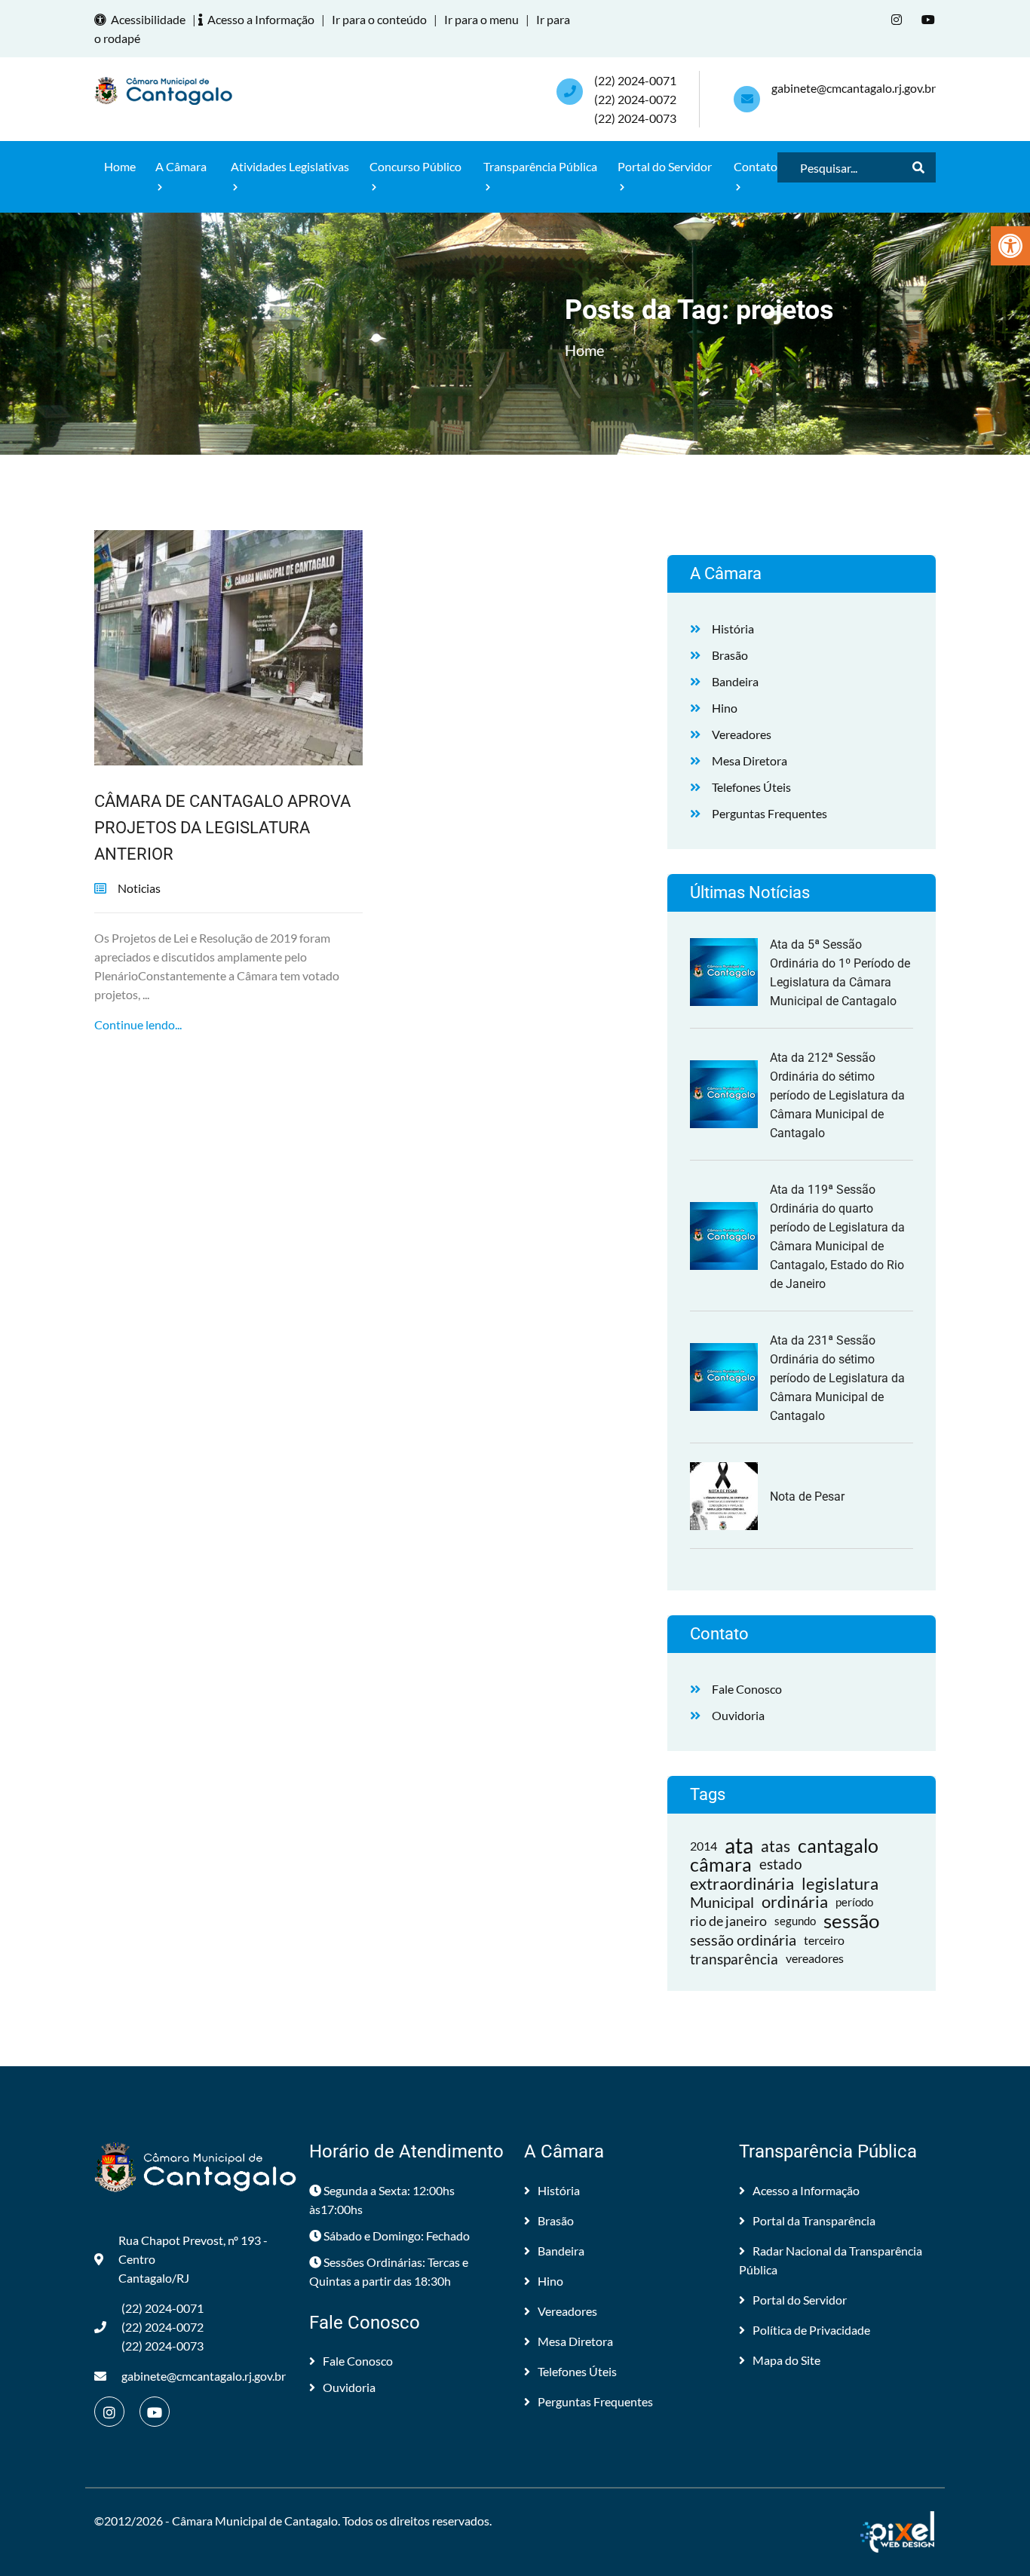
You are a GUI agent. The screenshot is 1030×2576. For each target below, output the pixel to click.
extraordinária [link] (742, 1883)
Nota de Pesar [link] (807, 1497)
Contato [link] (756, 166)
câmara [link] (721, 1865)
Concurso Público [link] (415, 166)
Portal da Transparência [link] (814, 2220)
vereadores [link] (815, 1958)
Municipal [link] (722, 1902)
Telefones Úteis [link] (751, 787)
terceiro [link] (824, 1940)
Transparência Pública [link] (540, 166)
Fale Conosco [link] (747, 1689)
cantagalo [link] (838, 1846)
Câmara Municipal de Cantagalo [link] (255, 2521)
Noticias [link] (139, 888)
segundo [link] (795, 1921)
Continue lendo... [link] (138, 1024)
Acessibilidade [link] (148, 19)
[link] (1010, 246)
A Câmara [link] (181, 166)
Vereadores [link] (742, 734)
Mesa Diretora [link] (750, 761)
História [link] (733, 629)
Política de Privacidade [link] (811, 2330)
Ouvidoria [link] (738, 1715)
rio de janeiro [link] (728, 1921)
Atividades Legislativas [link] (290, 166)
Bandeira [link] (735, 681)
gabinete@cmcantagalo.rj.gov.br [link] (854, 88)
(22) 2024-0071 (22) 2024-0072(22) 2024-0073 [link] (635, 99)
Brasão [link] (730, 655)
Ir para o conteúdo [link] (379, 19)
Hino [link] (725, 708)
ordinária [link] (795, 1902)
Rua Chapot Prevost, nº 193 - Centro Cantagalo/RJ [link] (193, 2259)
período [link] (854, 1902)
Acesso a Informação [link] (261, 19)
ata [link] (739, 1846)
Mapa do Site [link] (786, 2360)
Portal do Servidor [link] (665, 166)
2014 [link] (704, 1846)
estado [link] (781, 1864)
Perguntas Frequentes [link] (769, 813)
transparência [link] (734, 1959)
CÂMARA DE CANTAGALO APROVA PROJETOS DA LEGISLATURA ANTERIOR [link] (222, 828)
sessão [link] (851, 1921)
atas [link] (776, 1846)
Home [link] (120, 166)
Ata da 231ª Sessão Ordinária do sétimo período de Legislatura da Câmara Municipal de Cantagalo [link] (837, 1378)
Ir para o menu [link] (481, 19)
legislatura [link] (840, 1883)
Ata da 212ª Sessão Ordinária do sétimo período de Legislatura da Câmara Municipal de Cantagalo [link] (837, 1095)
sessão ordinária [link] (743, 1940)
